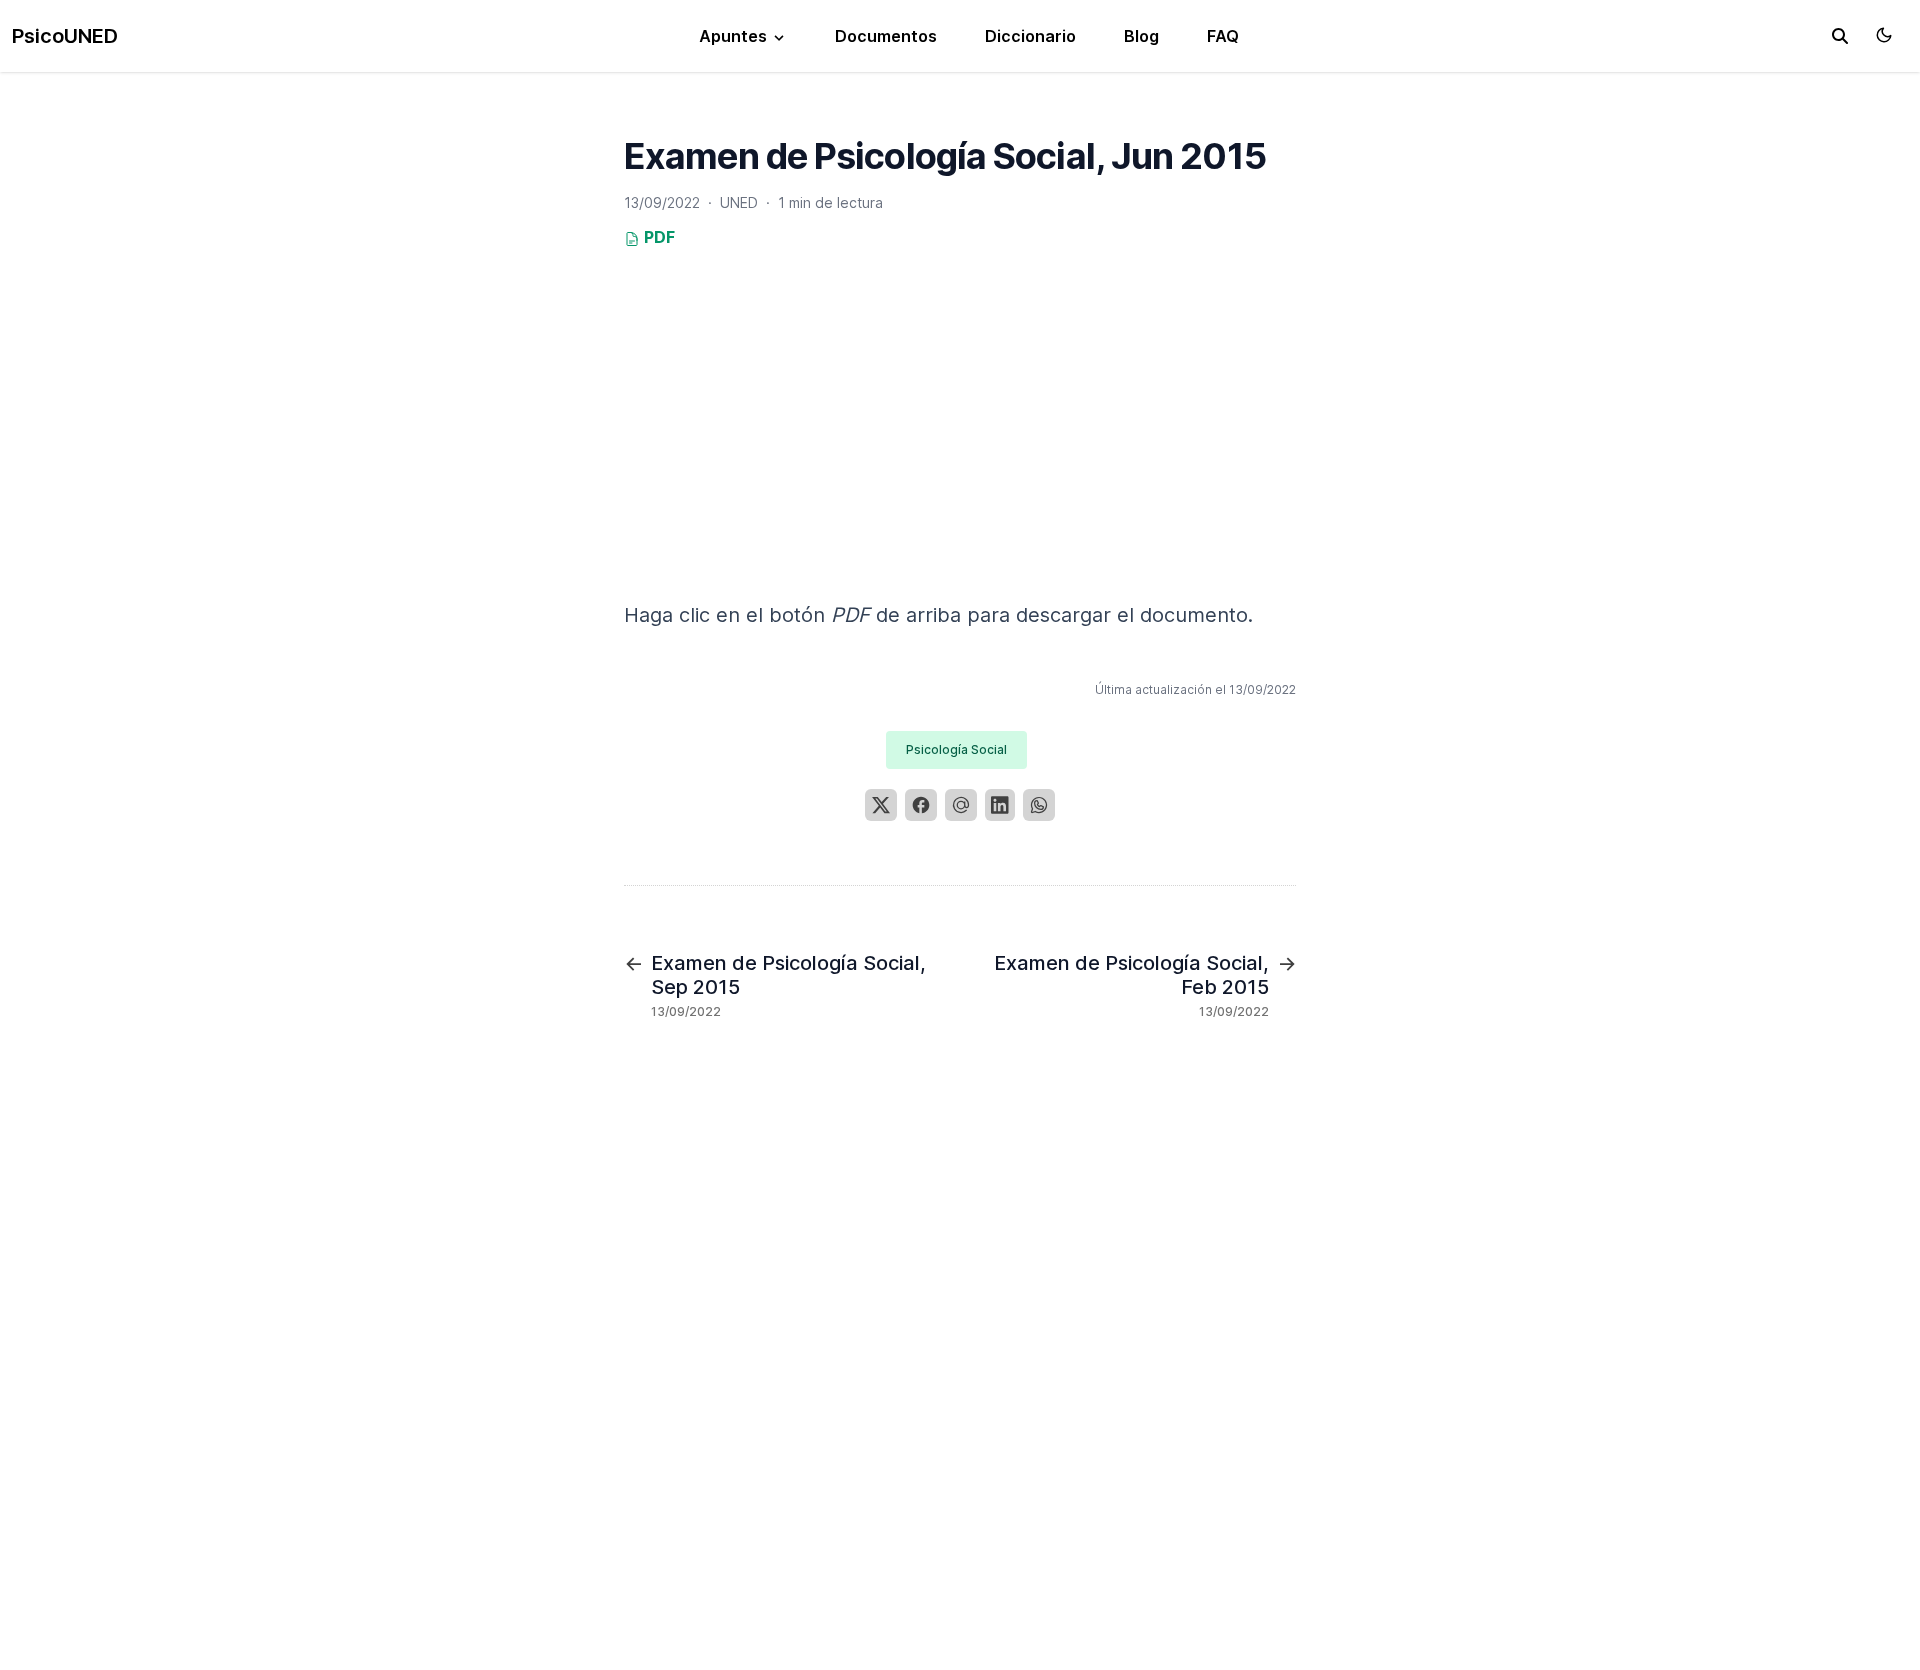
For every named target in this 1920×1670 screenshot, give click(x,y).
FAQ (1223, 36)
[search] (1840, 36)
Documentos (886, 36)
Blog (1141, 36)
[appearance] (1884, 35)
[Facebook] (921, 805)
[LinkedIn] (1000, 805)
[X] (881, 805)
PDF (657, 237)
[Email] (961, 805)
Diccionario (1030, 36)
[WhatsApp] (1039, 805)
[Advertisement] (960, 457)
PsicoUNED (65, 36)
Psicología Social (956, 749)
